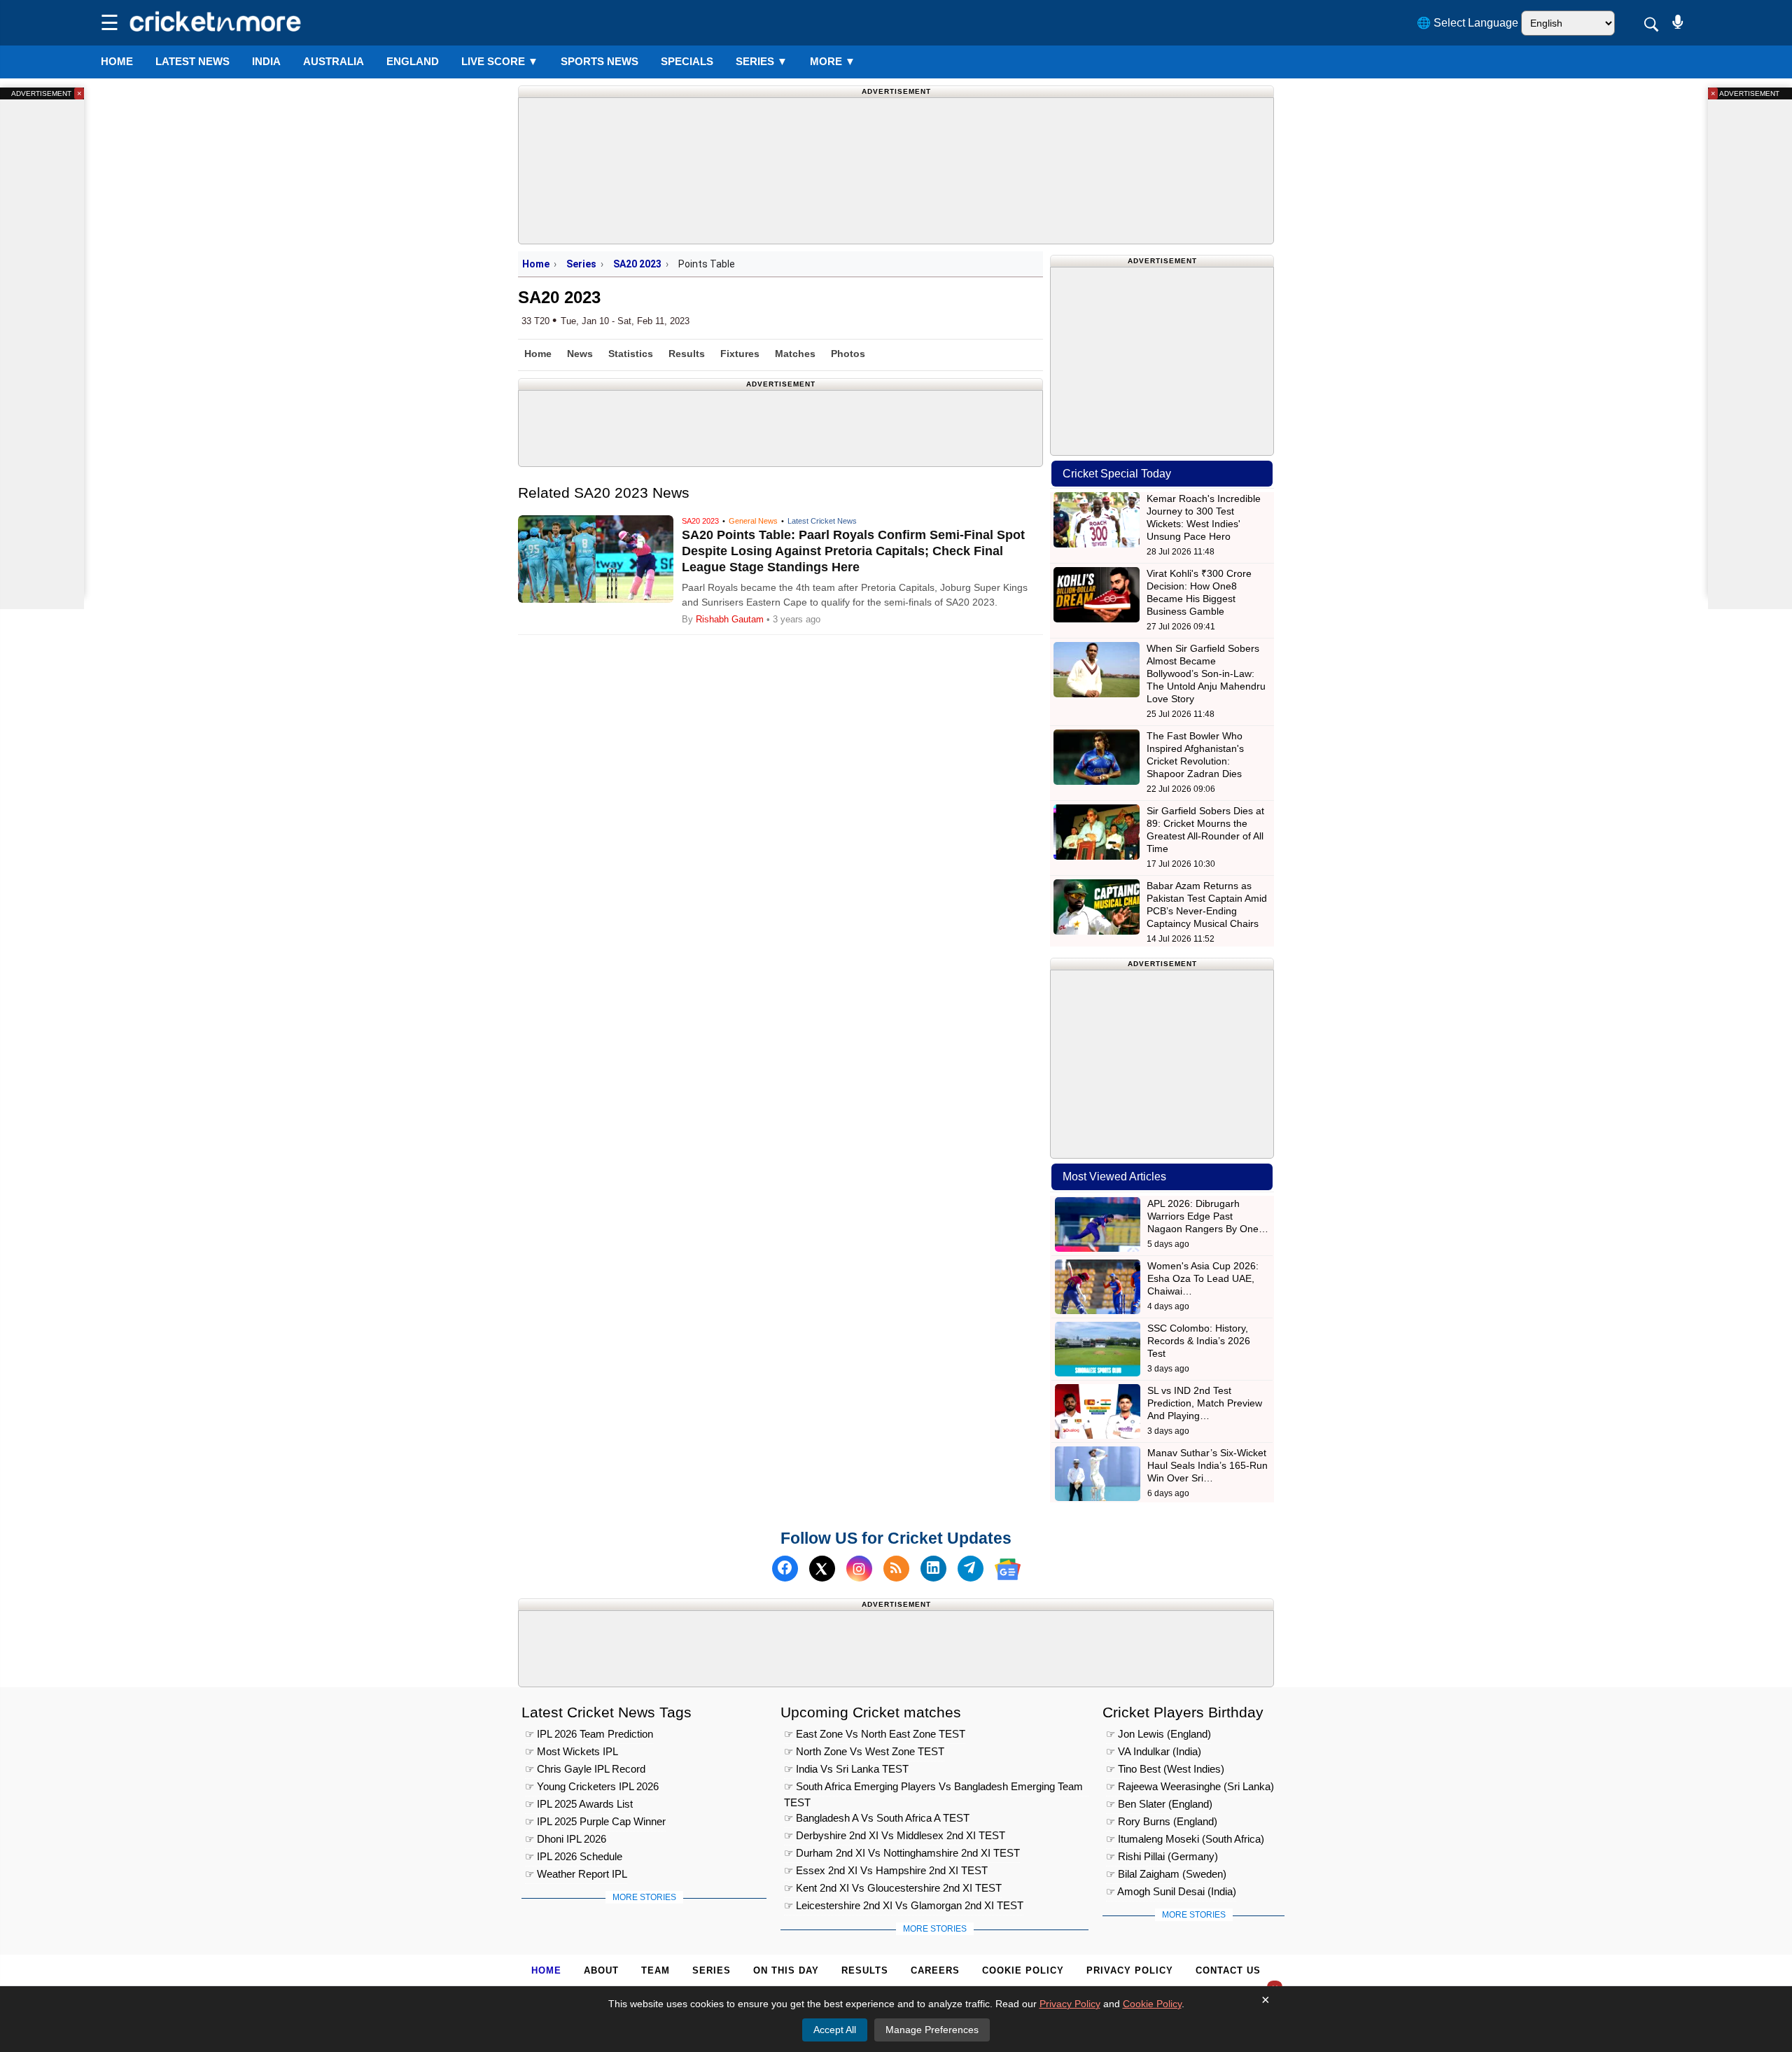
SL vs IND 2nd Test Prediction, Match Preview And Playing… (1205, 1403)
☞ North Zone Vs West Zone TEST (864, 1751)
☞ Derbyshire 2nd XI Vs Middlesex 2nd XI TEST (895, 1835)
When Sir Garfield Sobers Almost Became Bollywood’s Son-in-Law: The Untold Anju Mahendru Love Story (1206, 673)
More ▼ (833, 61)
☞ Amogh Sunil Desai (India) (1171, 1891)
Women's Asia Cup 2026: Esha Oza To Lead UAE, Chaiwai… (1203, 1278)
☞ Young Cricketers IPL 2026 (592, 1786)
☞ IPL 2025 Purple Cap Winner (595, 1821)
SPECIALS (687, 61)
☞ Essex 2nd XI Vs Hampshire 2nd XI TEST (886, 1870)
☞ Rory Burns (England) (1162, 1821)
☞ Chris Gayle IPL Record (585, 1769)
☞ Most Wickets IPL (572, 1751)
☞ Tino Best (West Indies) (1165, 1769)
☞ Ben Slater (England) (1159, 1804)
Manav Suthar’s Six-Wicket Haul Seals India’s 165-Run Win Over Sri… (1207, 1465)
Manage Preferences (932, 2030)
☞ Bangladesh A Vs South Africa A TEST (877, 1818)
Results (687, 354)
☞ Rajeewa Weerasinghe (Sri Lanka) (1190, 1786)
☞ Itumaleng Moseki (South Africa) (1185, 1839)
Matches (795, 354)
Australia (334, 61)
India (266, 61)
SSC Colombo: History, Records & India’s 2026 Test (1199, 1341)
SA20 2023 (637, 264)
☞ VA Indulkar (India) (1154, 1751)
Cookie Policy (1023, 1970)
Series (762, 61)
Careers (935, 1970)
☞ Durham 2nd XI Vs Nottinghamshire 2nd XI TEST (902, 1853)
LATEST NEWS (192, 61)
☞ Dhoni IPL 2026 (566, 1839)
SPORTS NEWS (600, 61)
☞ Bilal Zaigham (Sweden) (1166, 1874)
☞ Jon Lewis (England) (1158, 1734)
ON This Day (786, 1970)
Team (656, 1970)
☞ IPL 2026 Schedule (574, 1856)
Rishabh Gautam (730, 619)
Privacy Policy (1130, 1970)
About (601, 1970)
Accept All (835, 2030)
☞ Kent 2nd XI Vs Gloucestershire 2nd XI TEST (893, 1888)
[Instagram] (859, 1569)
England (413, 61)
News (580, 354)
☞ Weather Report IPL (576, 1874)
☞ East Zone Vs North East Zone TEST (875, 1734)
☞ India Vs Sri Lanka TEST (846, 1769)
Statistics (631, 354)
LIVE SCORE (500, 61)
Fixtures (740, 354)
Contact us (1228, 1970)
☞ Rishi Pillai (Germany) (1162, 1856)
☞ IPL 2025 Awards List (579, 1804)
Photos (848, 354)
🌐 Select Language (1468, 23)
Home (117, 61)
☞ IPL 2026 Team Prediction (589, 1734)
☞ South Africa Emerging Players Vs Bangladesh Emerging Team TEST (933, 1788)
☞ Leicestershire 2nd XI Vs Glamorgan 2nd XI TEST (904, 1905)
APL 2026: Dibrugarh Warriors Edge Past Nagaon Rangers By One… (1208, 1216)
